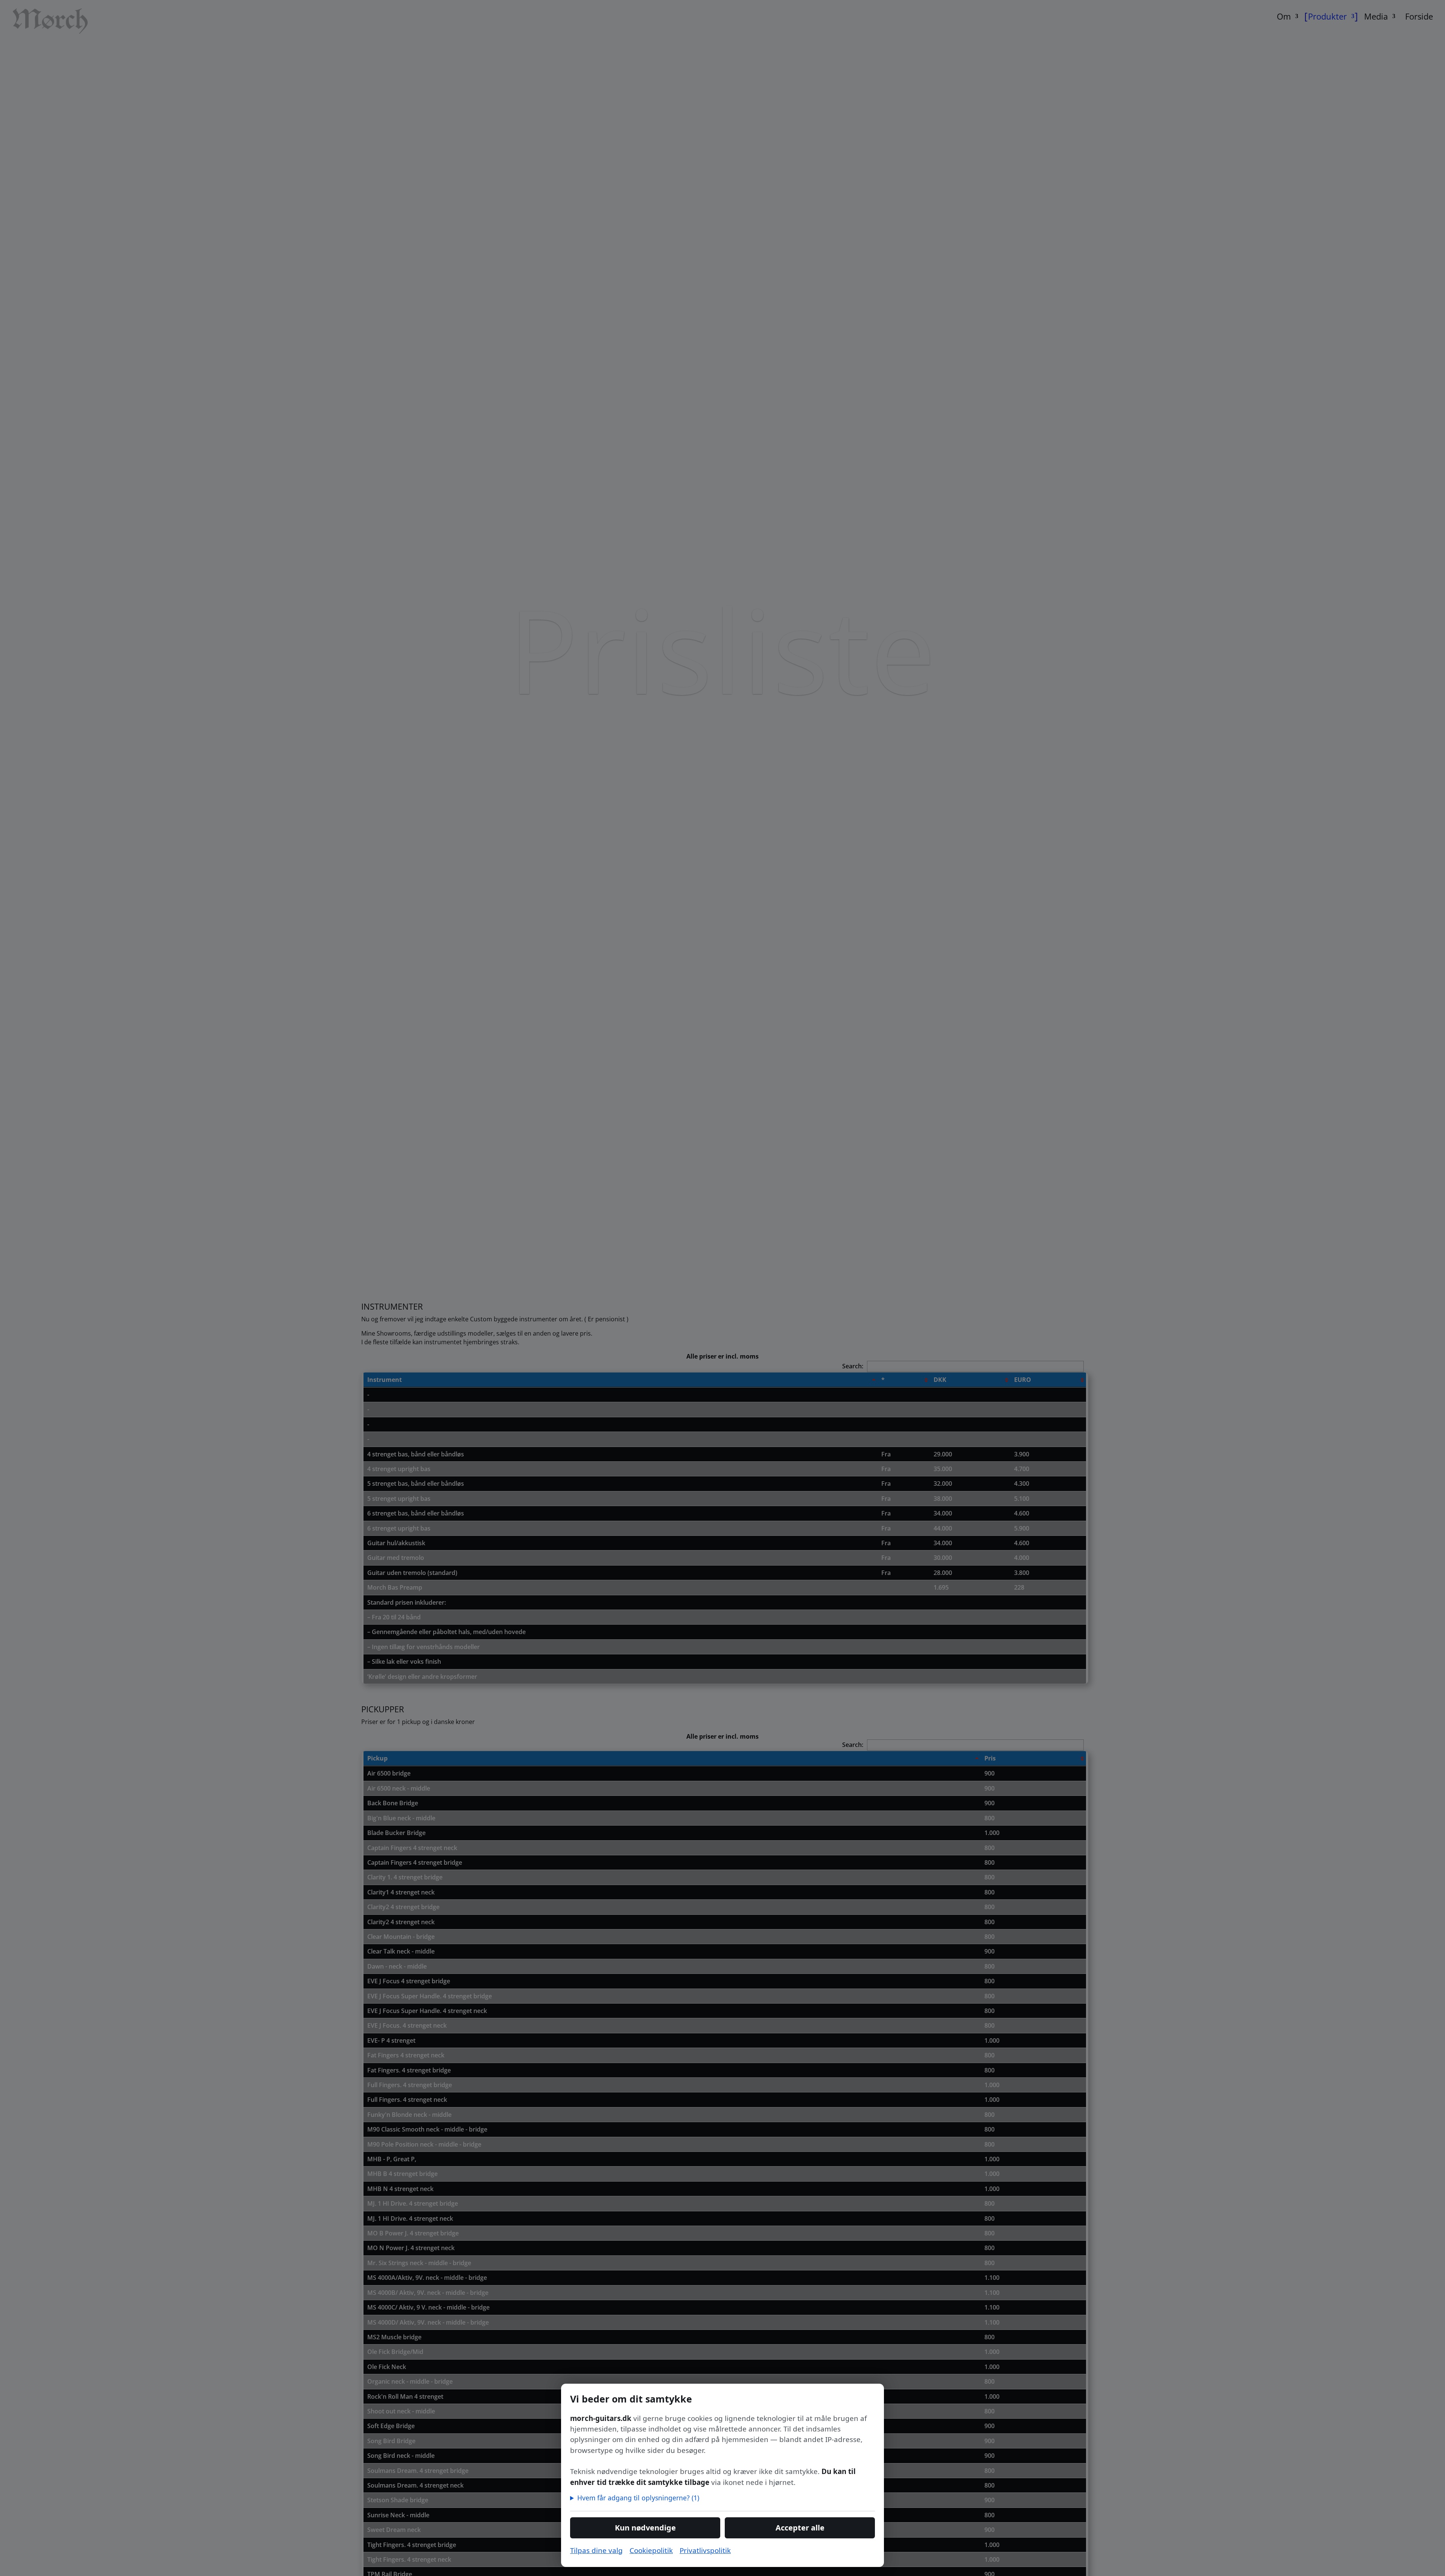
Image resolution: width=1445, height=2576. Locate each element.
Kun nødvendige (645, 2528)
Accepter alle (800, 2528)
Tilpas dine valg (596, 2550)
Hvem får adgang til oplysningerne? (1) (638, 2498)
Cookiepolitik (651, 2550)
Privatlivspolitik (705, 2550)
